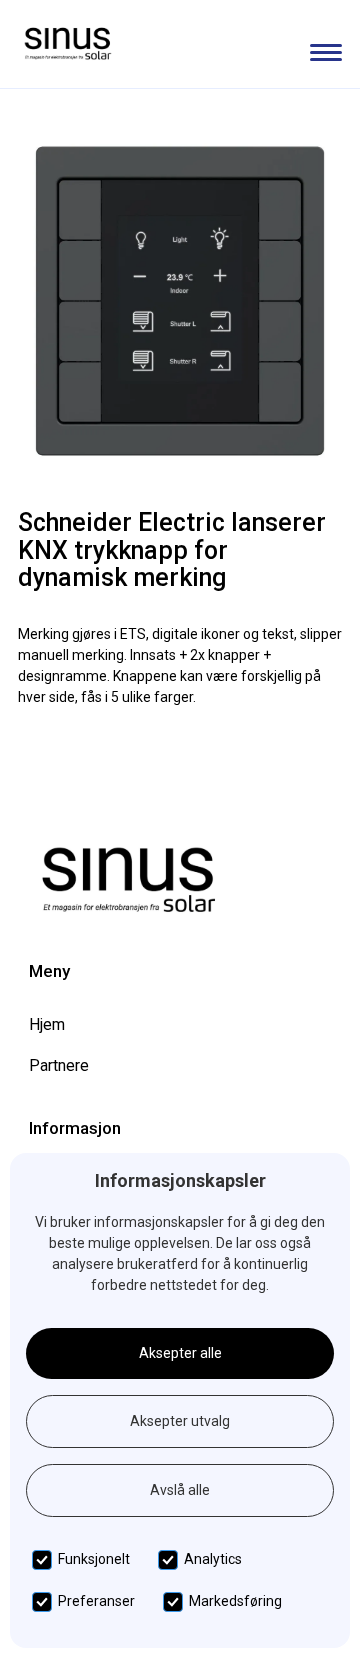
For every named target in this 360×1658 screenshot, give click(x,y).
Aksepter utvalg (180, 1421)
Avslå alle (180, 1490)
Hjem (47, 1024)
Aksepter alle (180, 1353)
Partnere (59, 1065)
